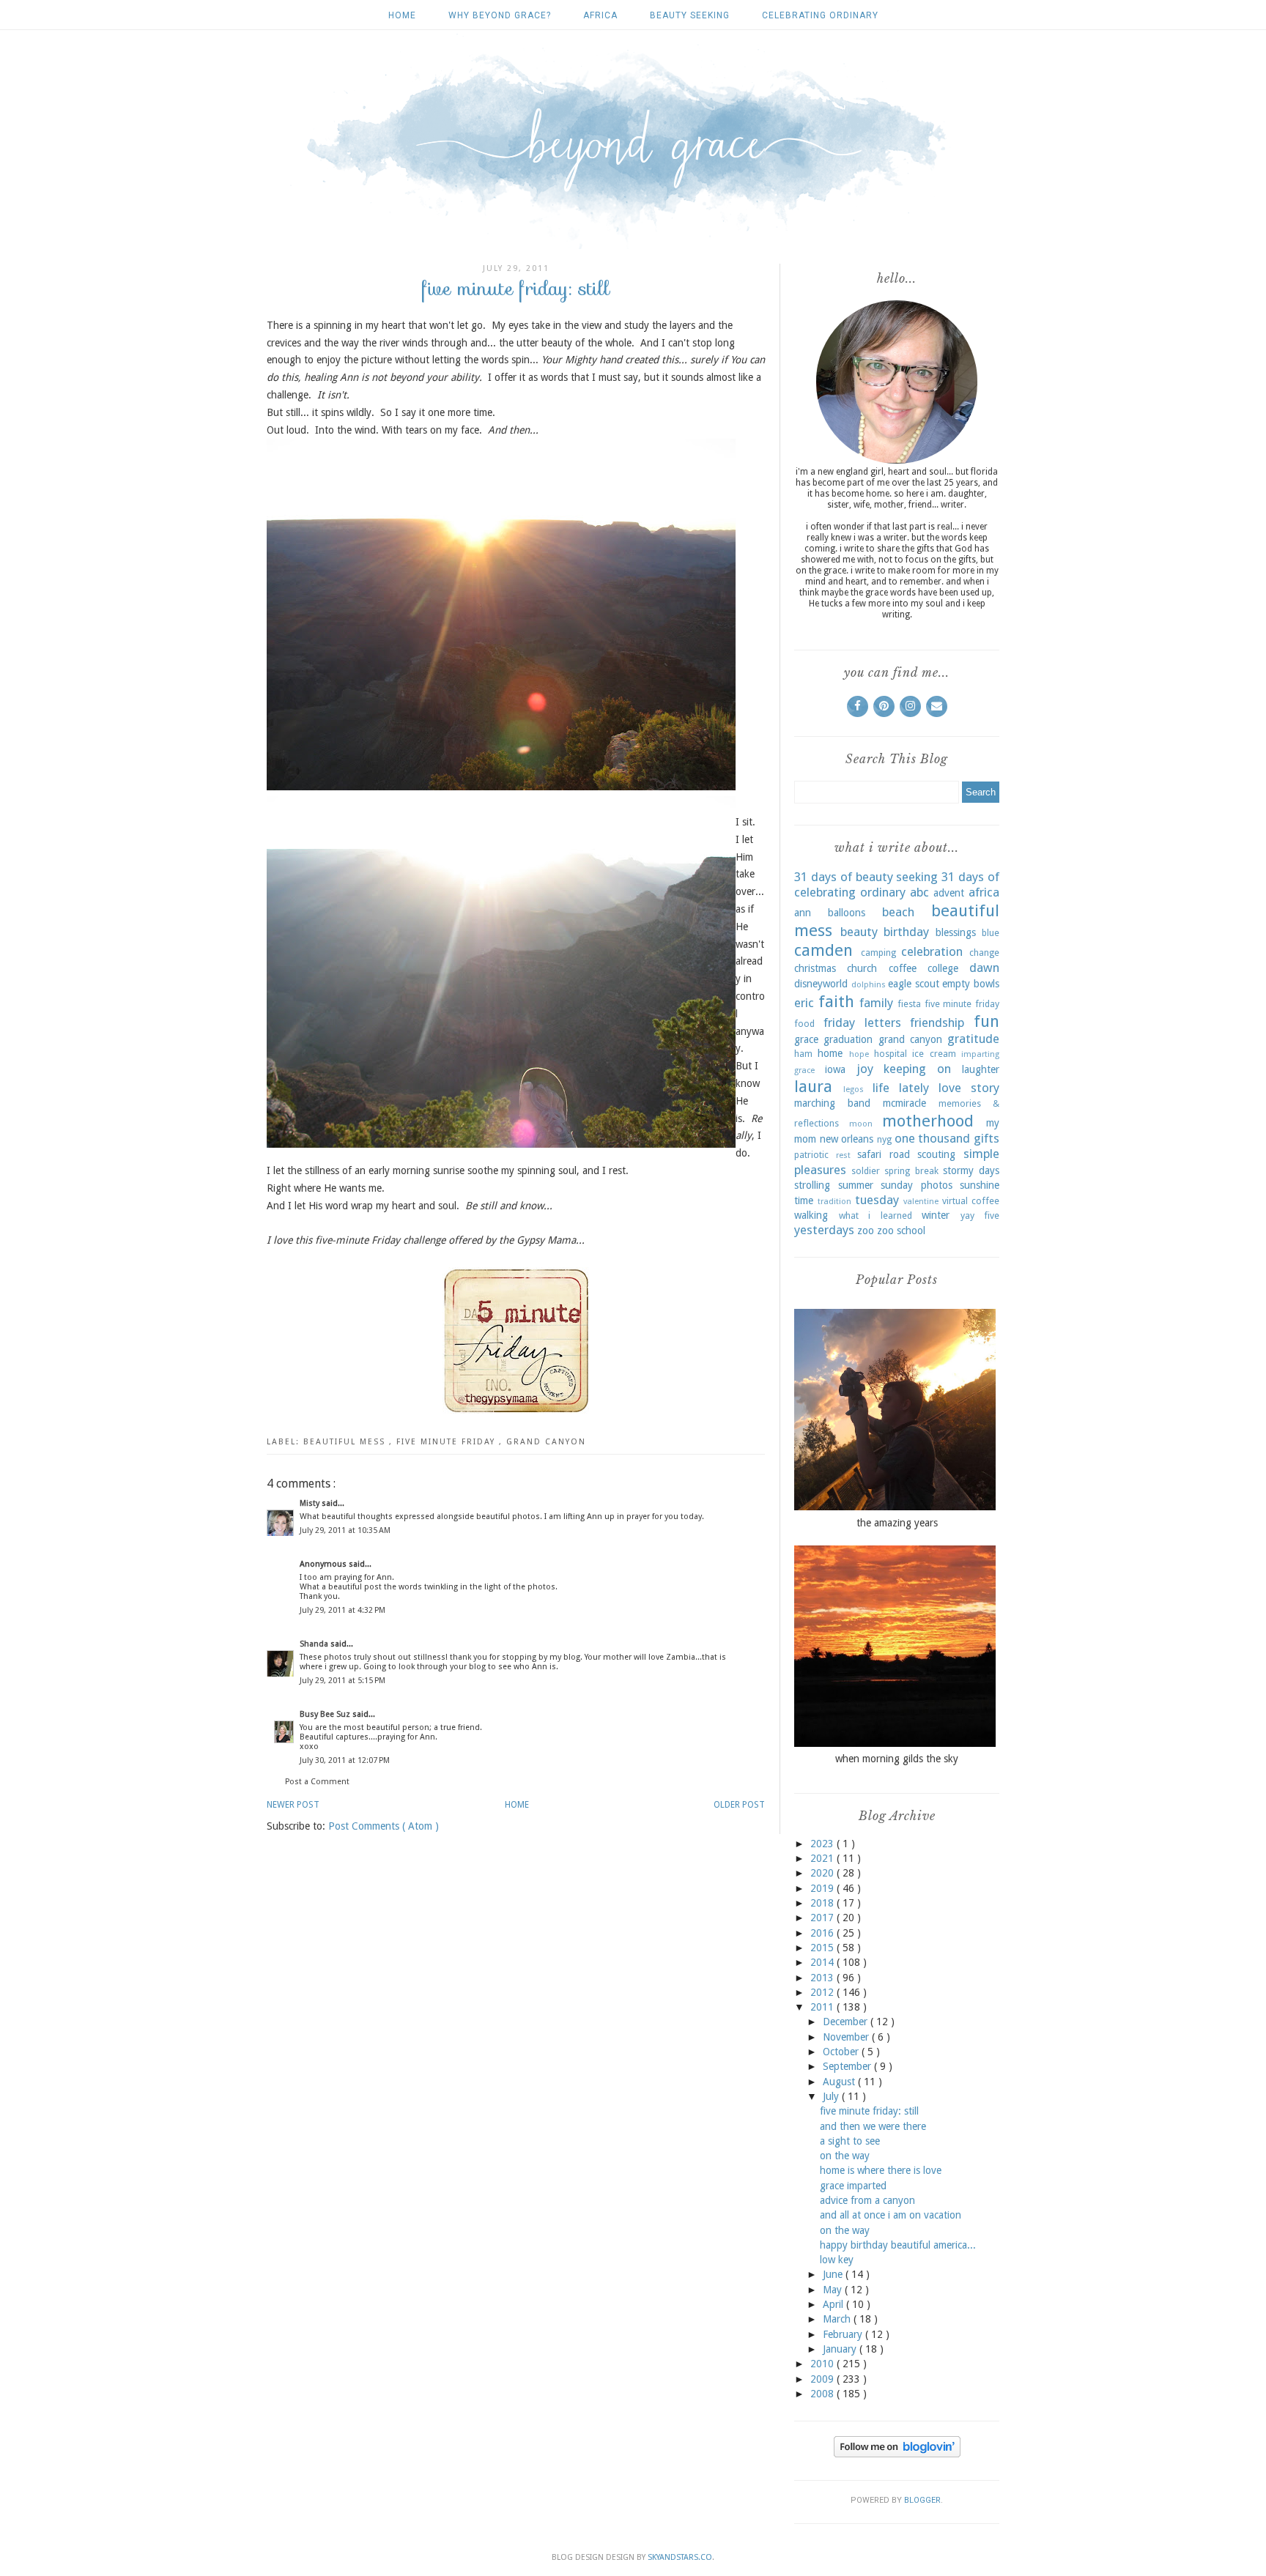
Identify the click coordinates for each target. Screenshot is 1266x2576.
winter (936, 1215)
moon (861, 1124)
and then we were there (873, 2126)
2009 (823, 2379)
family (876, 1003)
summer (856, 1185)
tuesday (877, 1200)
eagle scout (914, 984)
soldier (866, 1171)
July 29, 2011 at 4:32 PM (343, 1610)
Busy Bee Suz (326, 1714)
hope (859, 1054)
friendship (937, 1022)
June (834, 2274)
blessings (956, 932)
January (841, 2349)
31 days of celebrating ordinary (897, 885)
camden (823, 950)
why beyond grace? (500, 15)
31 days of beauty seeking (866, 877)
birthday (906, 932)
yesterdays (824, 1230)
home (830, 1053)
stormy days (971, 1170)
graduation (848, 1039)
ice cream (934, 1054)
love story (969, 1088)
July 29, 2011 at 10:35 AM (345, 1530)
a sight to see (850, 2141)
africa (600, 15)
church (862, 968)
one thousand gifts (947, 1138)
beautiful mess (346, 1442)
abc (919, 892)
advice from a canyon (867, 2200)
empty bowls (971, 984)
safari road (884, 1154)
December (847, 2022)
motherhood (928, 1121)
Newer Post (293, 1805)
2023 (823, 1844)
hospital (891, 1054)
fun (986, 1021)
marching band (832, 1103)
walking (811, 1215)
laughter (981, 1069)
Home (402, 15)
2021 (823, 1858)
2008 (823, 2394)
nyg (884, 1139)
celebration (932, 951)
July (832, 2096)
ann (803, 913)
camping (878, 953)
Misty (311, 1503)
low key (837, 2260)
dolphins (869, 985)
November (847, 2037)
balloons (847, 913)
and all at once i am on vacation (891, 2215)
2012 (823, 1992)
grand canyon (546, 1442)
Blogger (922, 2500)
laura (813, 1086)
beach (898, 912)
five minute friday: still (869, 2111)
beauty (859, 932)
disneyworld (821, 984)
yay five (980, 1215)
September (848, 2066)
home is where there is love (881, 2170)
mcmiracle (904, 1103)
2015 (823, 1948)
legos (854, 1090)
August (840, 2082)
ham (803, 1054)
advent (949, 893)
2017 (823, 1918)
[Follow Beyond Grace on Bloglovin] (897, 2454)
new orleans (847, 1139)
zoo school (901, 1231)
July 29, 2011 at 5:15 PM (343, 1681)
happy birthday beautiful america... (898, 2245)
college (943, 968)
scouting (936, 1154)
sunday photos (917, 1185)
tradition (834, 1202)
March (838, 2319)
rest (843, 1155)
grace (806, 1039)
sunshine (980, 1185)
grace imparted (853, 2186)
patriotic (811, 1155)
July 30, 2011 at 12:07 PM (345, 1760)
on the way (845, 2156)
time (804, 1200)
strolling (812, 1185)
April (834, 2304)
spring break (911, 1171)
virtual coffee (971, 1201)
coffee (903, 968)
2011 (823, 2007)
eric (804, 1003)
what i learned (876, 1215)
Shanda (315, 1644)
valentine (921, 1202)
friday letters (862, 1022)
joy (865, 1069)
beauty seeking (690, 15)
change (984, 953)
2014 (823, 1962)
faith (836, 1001)
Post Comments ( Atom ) (384, 1826)
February (844, 2334)
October (842, 2052)
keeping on (917, 1069)
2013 (823, 1978)
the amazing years (897, 1523)
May (834, 2290)
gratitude (973, 1039)
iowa (835, 1069)
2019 (823, 1888)
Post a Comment (317, 1782)
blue (991, 933)
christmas (815, 968)
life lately (901, 1088)
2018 (823, 1903)
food (804, 1024)
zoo (866, 1231)
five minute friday (448, 1442)
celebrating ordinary (820, 15)
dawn (984, 968)
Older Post (739, 1805)
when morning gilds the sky (897, 1759)
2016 (823, 1933)
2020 (823, 1873)
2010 (823, 2364)
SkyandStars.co (680, 2557)
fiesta (909, 1004)
